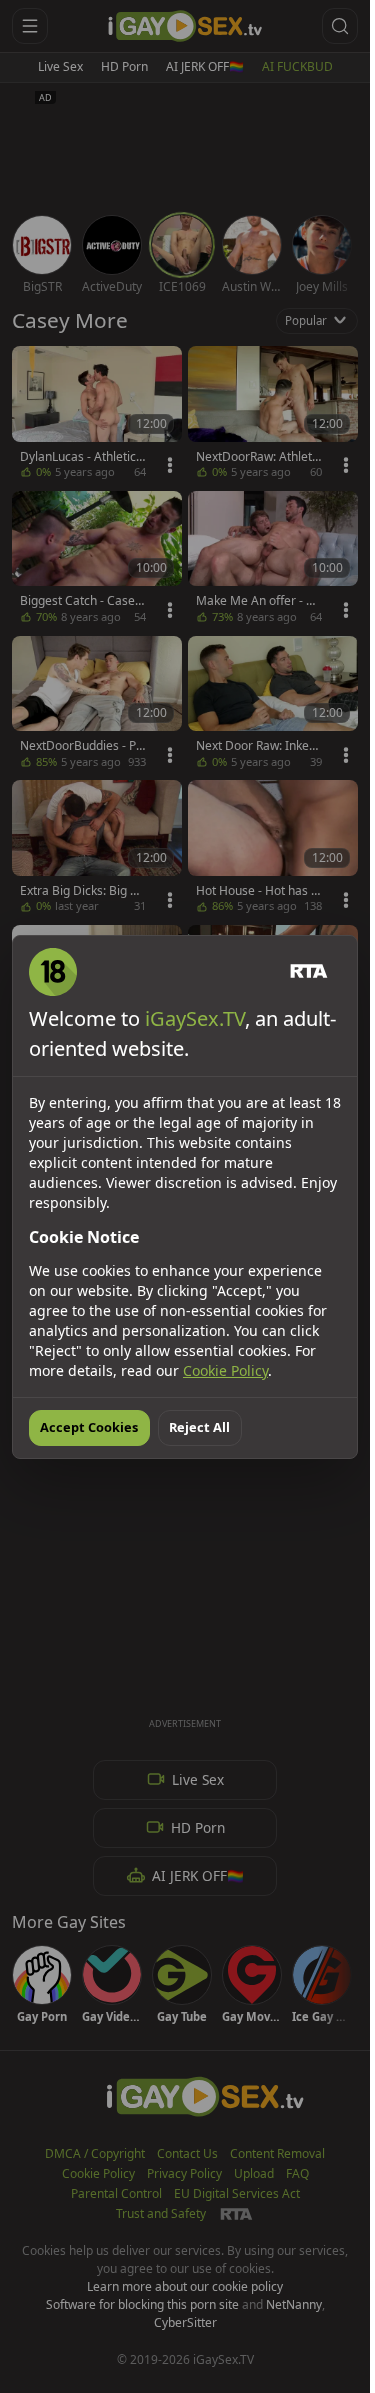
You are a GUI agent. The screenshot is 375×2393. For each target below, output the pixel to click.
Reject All (199, 1427)
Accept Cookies (89, 1427)
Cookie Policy (225, 1370)
